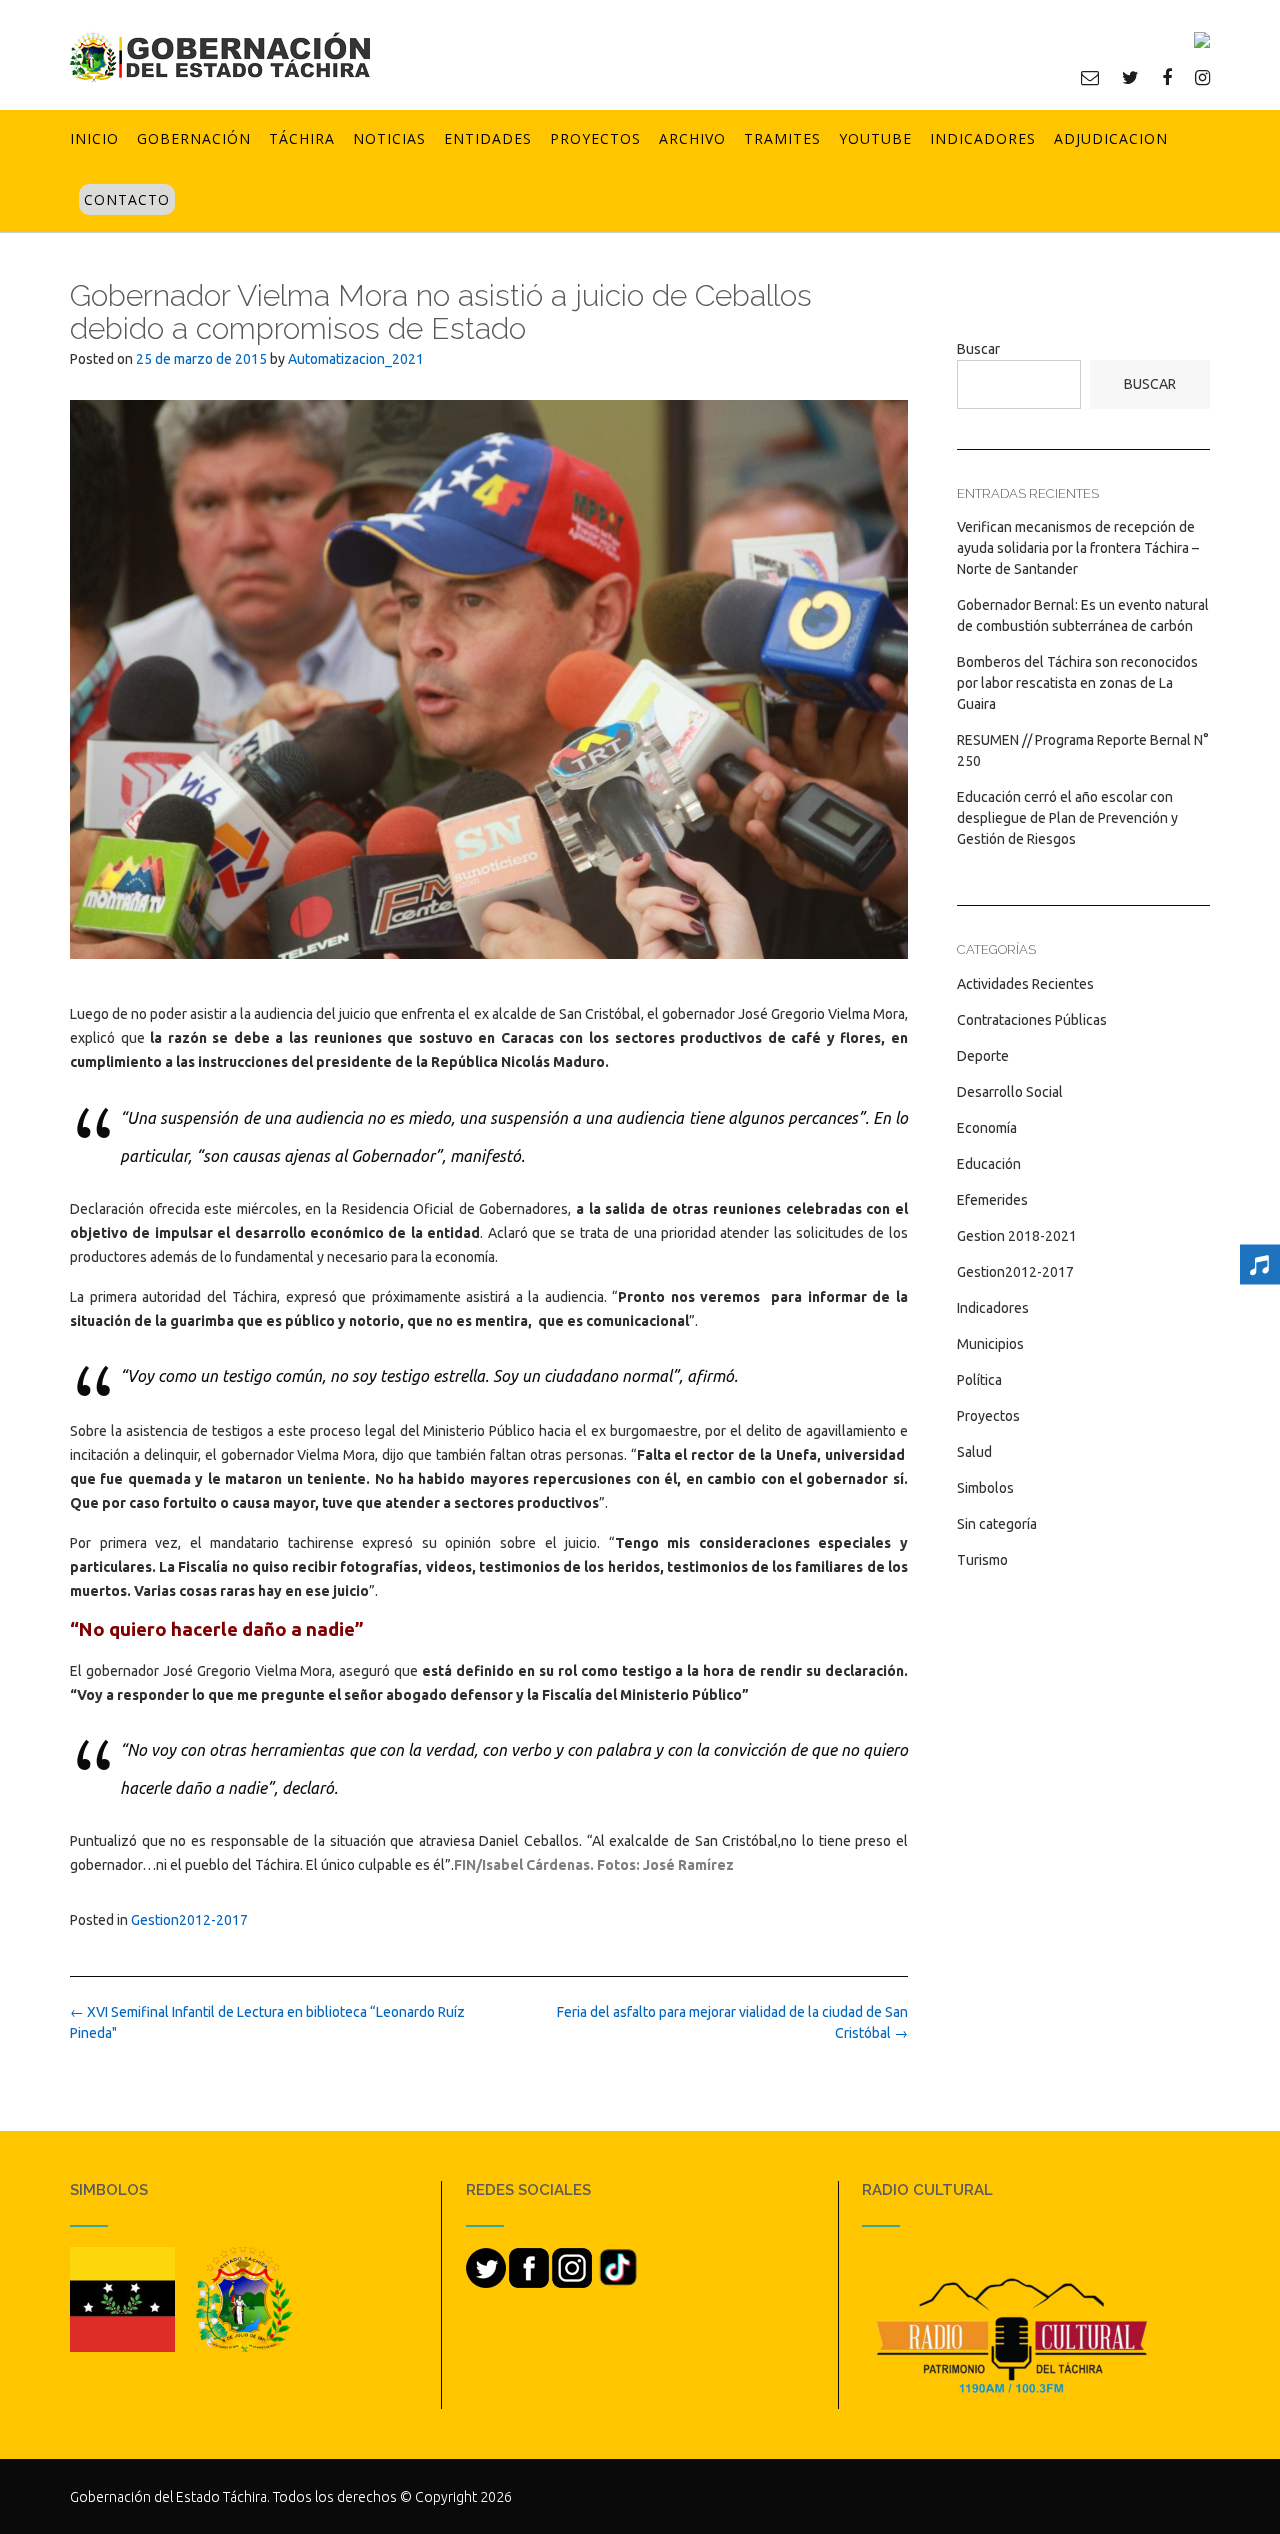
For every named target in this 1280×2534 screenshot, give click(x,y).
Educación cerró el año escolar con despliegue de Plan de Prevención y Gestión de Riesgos (1067, 818)
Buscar (978, 349)
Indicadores (983, 138)
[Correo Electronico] (1090, 77)
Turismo (982, 1560)
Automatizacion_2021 (356, 359)
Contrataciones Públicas (1032, 1020)
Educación (989, 1164)
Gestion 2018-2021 (1017, 1236)
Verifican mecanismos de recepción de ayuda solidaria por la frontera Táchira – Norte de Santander (1078, 548)
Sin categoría (997, 1524)
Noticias (389, 138)
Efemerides (992, 1200)
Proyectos (595, 138)
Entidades (488, 138)
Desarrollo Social (1010, 1092)
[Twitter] (1130, 77)
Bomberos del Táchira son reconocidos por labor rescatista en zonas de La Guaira (1077, 683)
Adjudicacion (1111, 138)
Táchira (302, 138)
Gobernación (194, 138)
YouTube (875, 138)
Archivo (692, 138)
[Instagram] (1202, 77)
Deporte (983, 1056)
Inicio (94, 138)
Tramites (782, 138)
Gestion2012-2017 (189, 1920)
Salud (974, 1452)
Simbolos (985, 1488)
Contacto (127, 199)
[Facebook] (1167, 77)
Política (979, 1380)
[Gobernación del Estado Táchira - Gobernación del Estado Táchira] (220, 56)
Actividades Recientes (1025, 984)
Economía (987, 1128)
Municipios (990, 1344)
